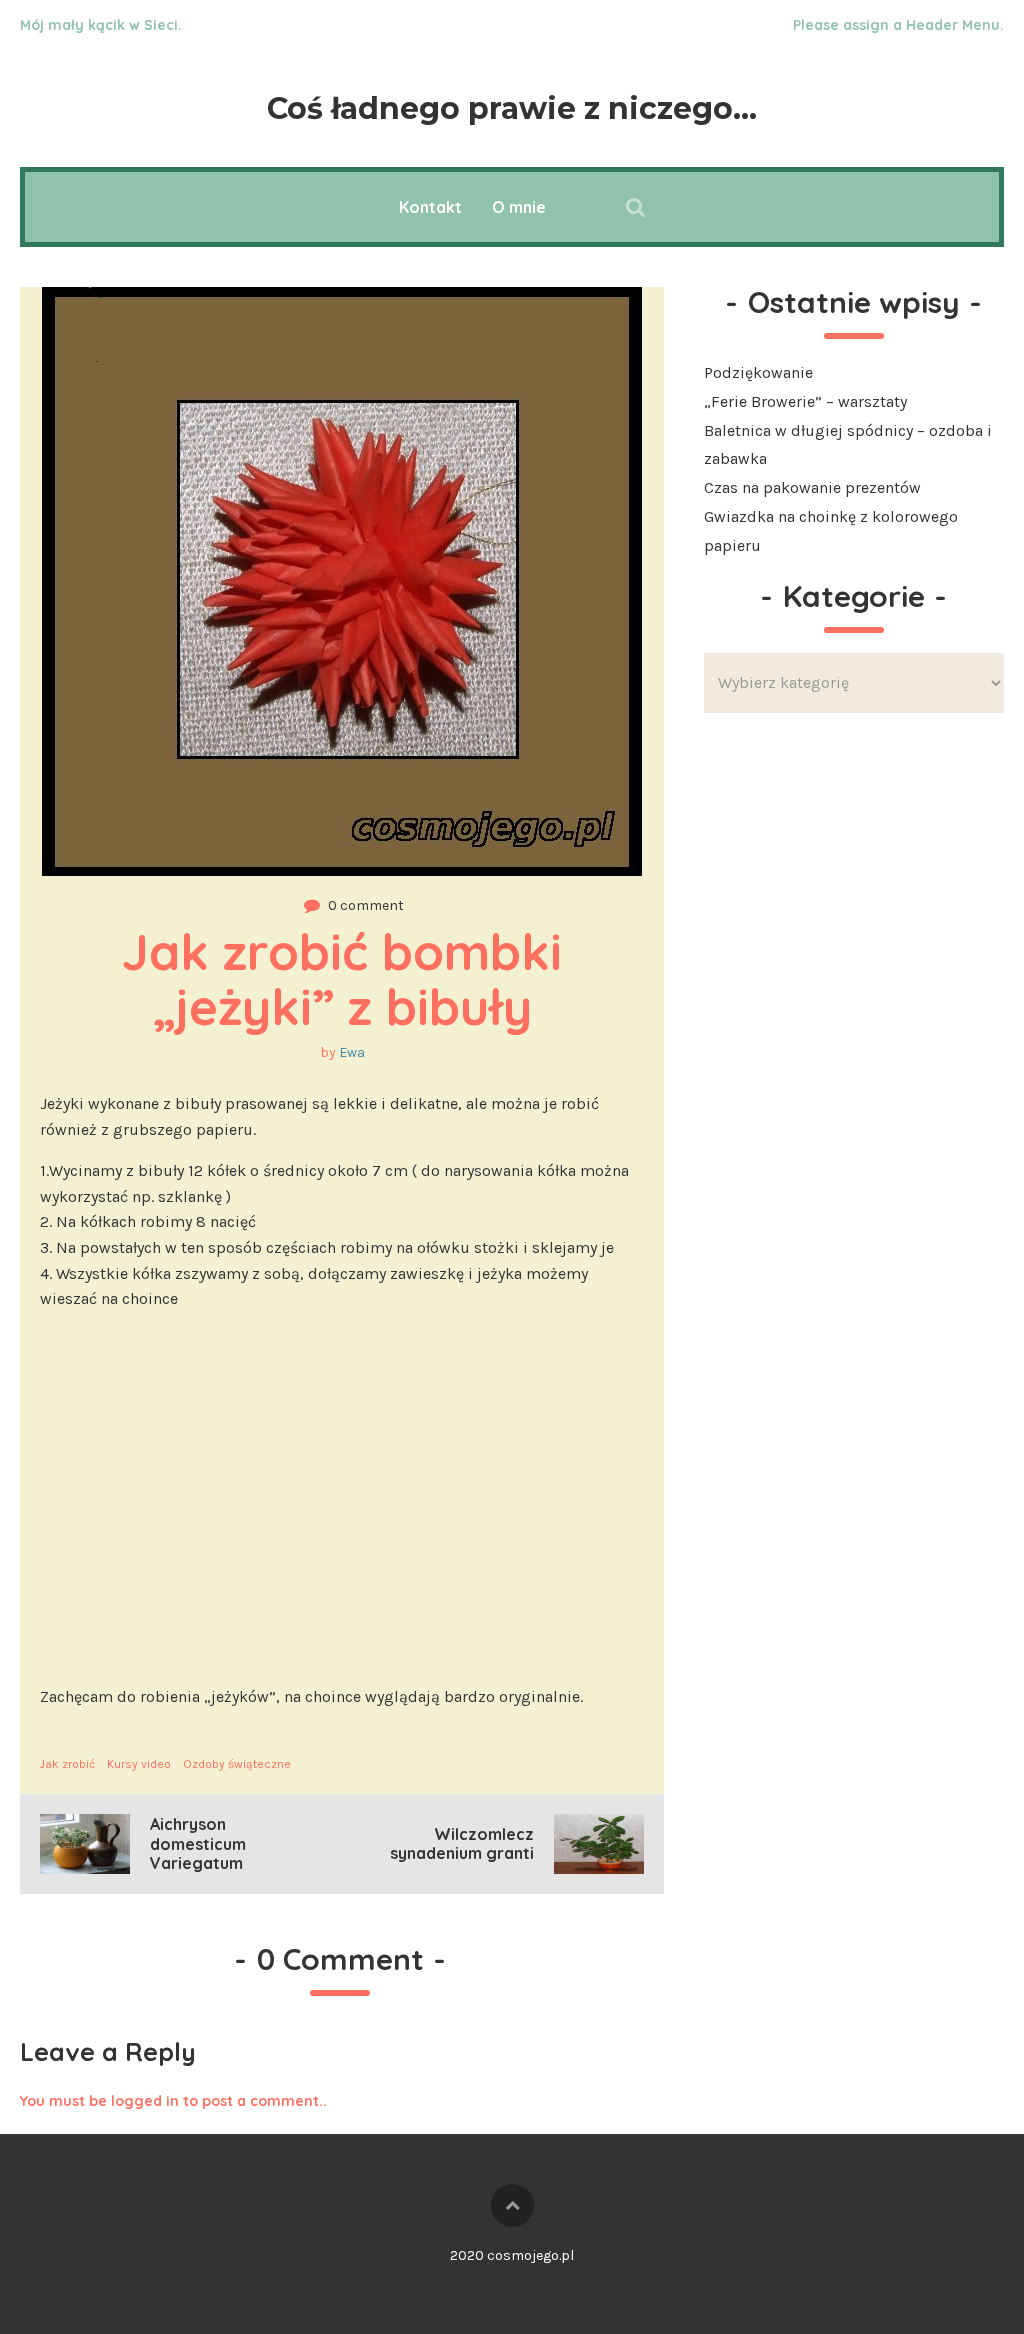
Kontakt (430, 207)
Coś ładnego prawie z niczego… (512, 108)
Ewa (352, 1052)
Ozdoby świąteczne (237, 1764)
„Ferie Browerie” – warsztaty (805, 401)
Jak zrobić (67, 1764)
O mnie (519, 207)
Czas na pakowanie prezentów (812, 487)
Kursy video (139, 1764)
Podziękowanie (758, 372)
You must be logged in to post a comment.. (173, 2101)
